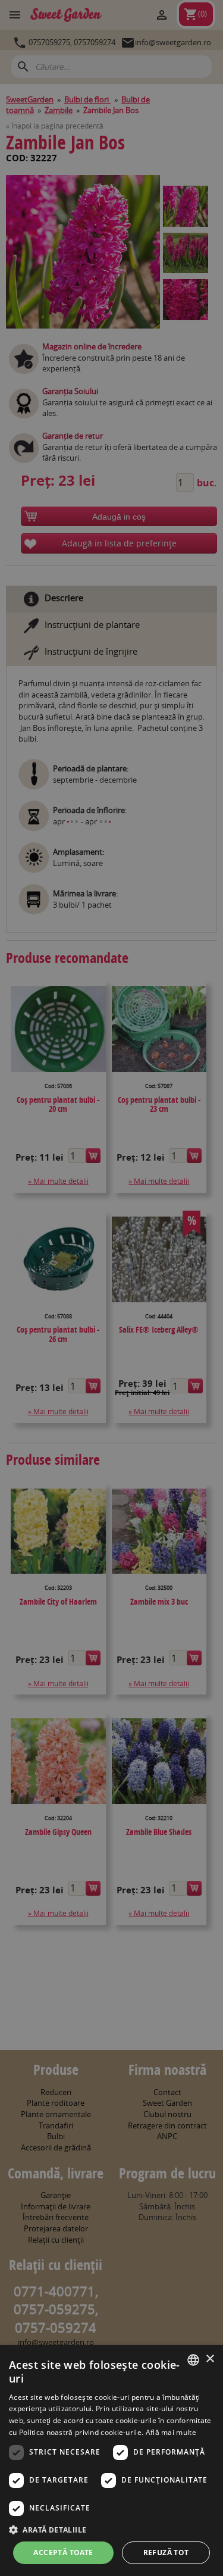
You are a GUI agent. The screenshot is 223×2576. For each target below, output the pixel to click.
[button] (111, 2530)
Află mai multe (171, 2432)
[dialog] (111, 2461)
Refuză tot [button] (166, 2552)
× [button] (210, 2359)
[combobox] (193, 2360)
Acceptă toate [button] (63, 2552)
